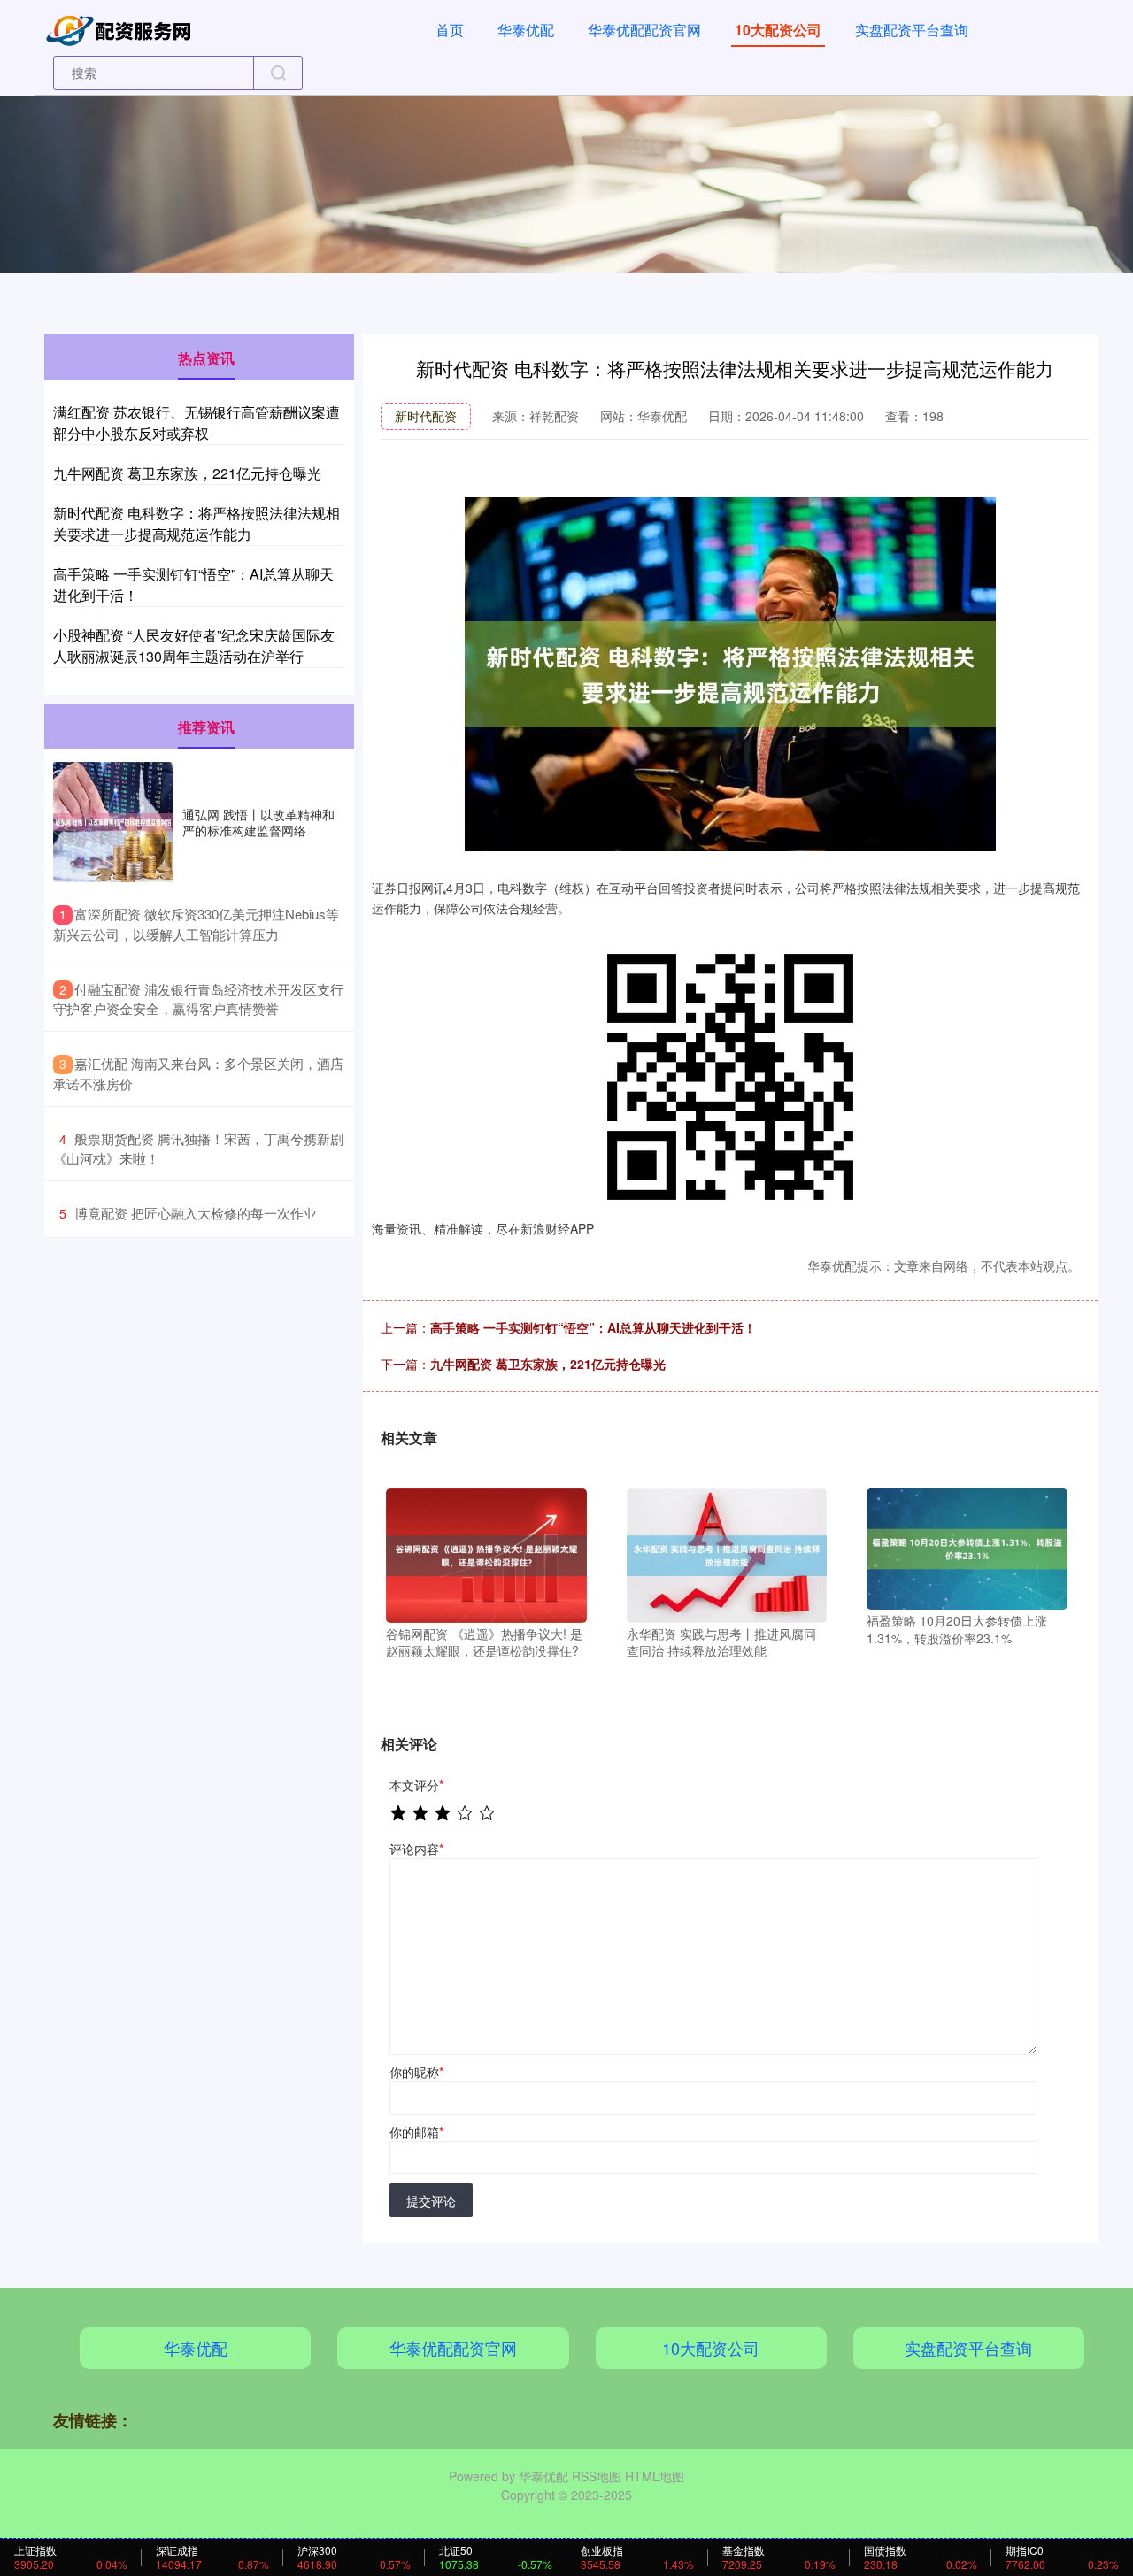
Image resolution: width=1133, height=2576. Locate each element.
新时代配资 (426, 416)
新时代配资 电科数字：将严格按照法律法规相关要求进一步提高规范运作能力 (197, 523)
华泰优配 (526, 30)
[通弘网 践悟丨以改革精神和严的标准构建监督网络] (113, 822)
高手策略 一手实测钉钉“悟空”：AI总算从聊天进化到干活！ (593, 1327)
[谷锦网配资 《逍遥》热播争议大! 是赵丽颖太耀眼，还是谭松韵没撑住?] (486, 1554)
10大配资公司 (778, 30)
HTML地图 (655, 2476)
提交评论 (431, 2201)
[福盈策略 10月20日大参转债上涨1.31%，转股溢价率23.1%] (967, 1547)
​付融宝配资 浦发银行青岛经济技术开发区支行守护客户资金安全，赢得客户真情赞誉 (198, 999)
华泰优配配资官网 (644, 30)
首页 (450, 30)
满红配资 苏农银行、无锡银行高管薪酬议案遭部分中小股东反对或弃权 (197, 423)
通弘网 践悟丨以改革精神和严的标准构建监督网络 (258, 822)
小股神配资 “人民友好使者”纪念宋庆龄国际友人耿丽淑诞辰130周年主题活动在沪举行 (194, 646)
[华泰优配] (122, 28)
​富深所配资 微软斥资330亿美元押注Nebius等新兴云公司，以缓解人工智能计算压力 (196, 924)
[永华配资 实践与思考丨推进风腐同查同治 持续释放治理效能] (727, 1554)
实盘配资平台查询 (912, 30)
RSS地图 (597, 2476)
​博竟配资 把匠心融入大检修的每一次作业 (196, 1213)
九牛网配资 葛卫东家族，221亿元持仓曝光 (548, 1364)
